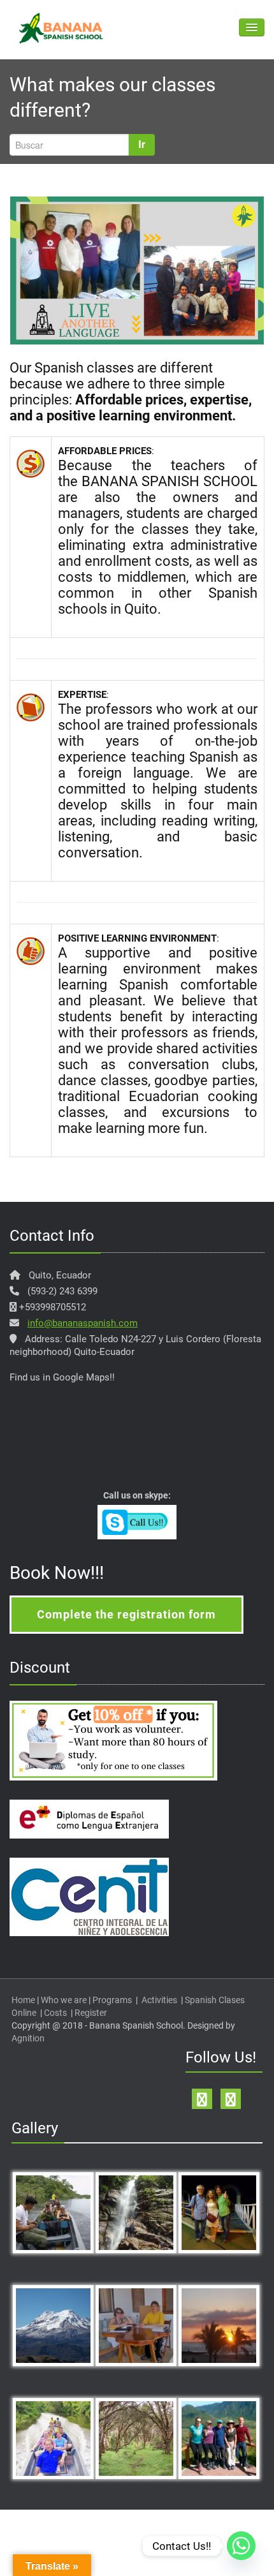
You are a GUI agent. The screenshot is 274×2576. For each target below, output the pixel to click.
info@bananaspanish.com (83, 1323)
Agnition (28, 2038)
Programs (112, 2000)
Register (91, 2013)
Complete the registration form (126, 1614)
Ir (142, 144)
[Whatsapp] (241, 2546)
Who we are (64, 2000)
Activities (159, 2000)
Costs (55, 2013)
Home (23, 2000)
